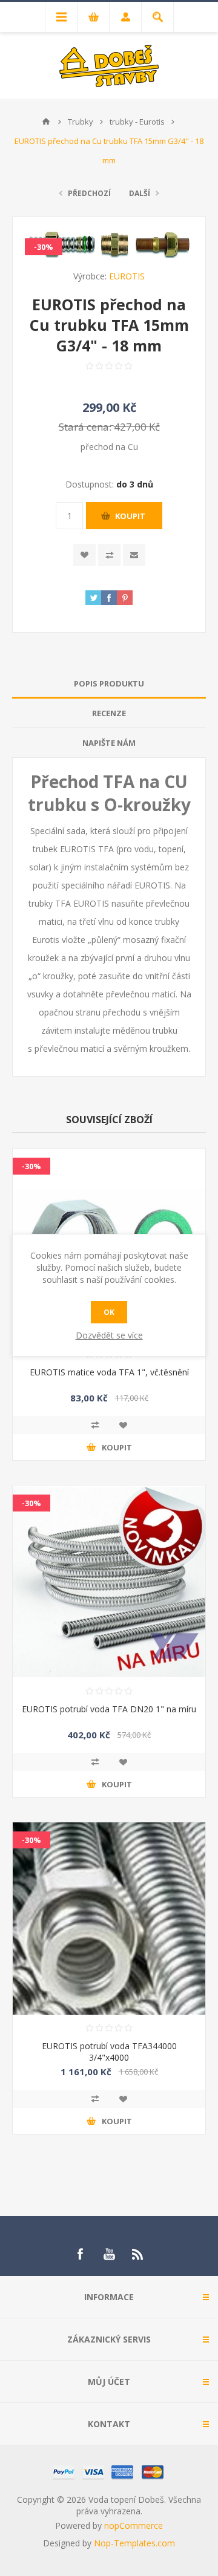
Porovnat (109, 555)
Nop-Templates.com (134, 2543)
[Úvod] (46, 122)
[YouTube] (109, 2254)
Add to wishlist (84, 555)
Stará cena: (85, 426)
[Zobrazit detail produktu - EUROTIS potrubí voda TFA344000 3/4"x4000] (109, 1919)
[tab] (109, 684)
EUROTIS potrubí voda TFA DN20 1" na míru (109, 1709)
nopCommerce (134, 2525)
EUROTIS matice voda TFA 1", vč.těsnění (109, 1372)
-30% (44, 247)
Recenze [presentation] (109, 713)
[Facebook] (80, 2254)
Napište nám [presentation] (109, 743)
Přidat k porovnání (95, 1425)
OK (109, 1312)
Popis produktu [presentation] (109, 683)
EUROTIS (127, 276)
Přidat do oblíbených (123, 1425)
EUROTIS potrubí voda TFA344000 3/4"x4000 (109, 2052)
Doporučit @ (134, 555)
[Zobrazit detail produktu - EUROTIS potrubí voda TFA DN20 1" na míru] (109, 1582)
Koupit (130, 516)
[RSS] (138, 2254)
